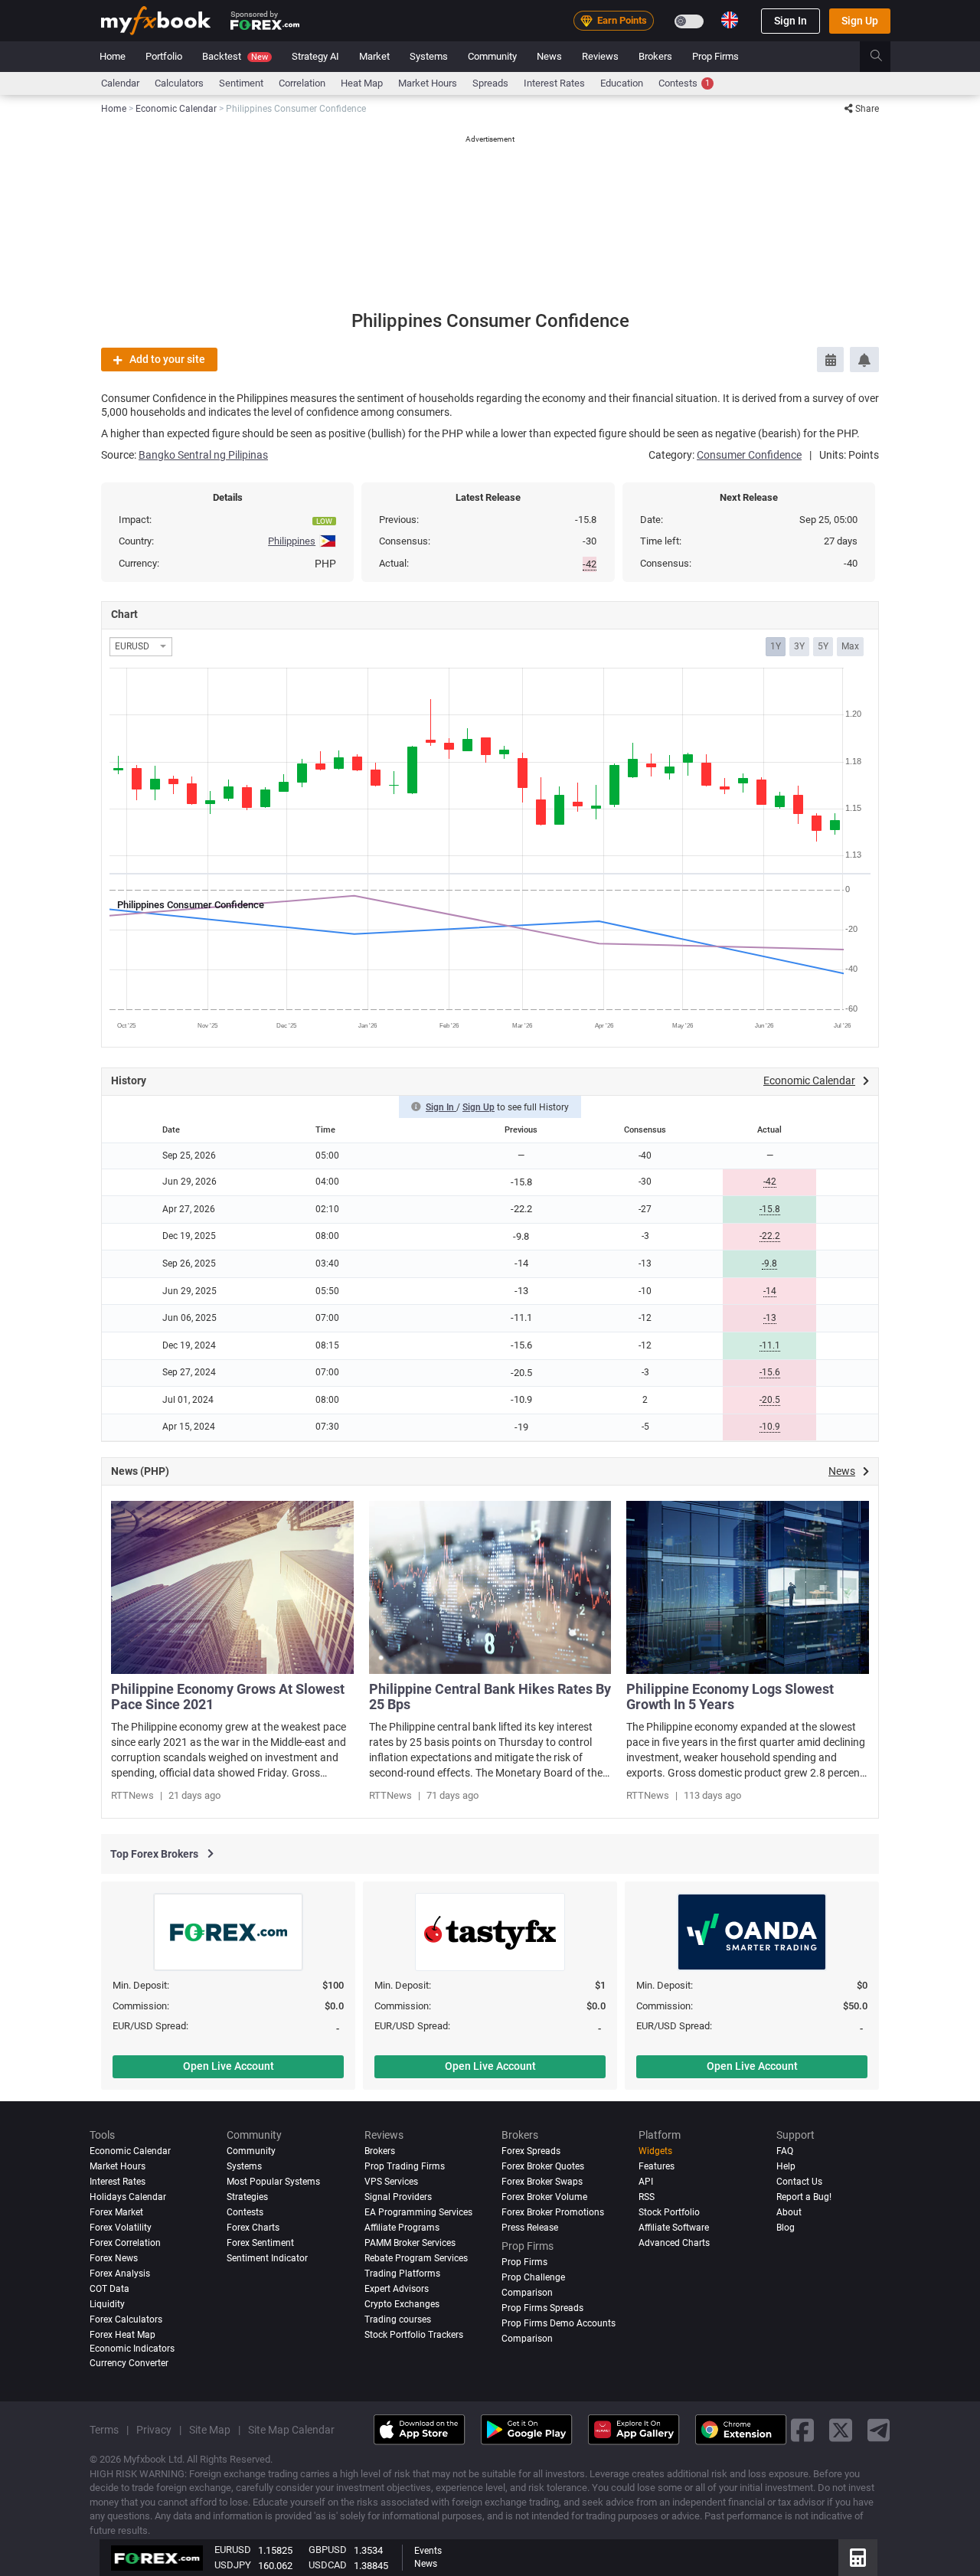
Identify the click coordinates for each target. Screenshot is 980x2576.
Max (850, 646)
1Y (776, 646)
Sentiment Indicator (267, 2258)
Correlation (302, 83)
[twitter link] (841, 2429)
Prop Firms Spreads (542, 2308)
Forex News (114, 2258)
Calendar (120, 83)
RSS (647, 2197)
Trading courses (398, 2319)
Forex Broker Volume (544, 2197)
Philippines (292, 541)
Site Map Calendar (291, 2430)
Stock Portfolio (669, 2212)
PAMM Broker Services (410, 2243)
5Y (823, 646)
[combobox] (141, 647)
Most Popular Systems (273, 2182)
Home (113, 56)
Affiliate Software (674, 2228)
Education (622, 83)
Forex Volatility (121, 2228)
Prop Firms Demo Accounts (559, 2323)
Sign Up (860, 21)
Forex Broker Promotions (553, 2212)
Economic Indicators (132, 2349)
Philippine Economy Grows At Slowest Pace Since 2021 (228, 1697)
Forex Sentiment (260, 2243)
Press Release (530, 2228)
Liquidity (107, 2304)
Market (374, 56)
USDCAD (328, 2565)
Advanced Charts (674, 2243)
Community (492, 56)
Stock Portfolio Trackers (414, 2335)
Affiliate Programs (402, 2228)
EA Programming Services (418, 2212)
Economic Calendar (130, 2151)
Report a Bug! (804, 2197)
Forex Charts (253, 2228)
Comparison (527, 2339)
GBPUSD (328, 2550)
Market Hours (428, 83)
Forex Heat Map (122, 2335)
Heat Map (362, 83)
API (646, 2182)
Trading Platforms (402, 2274)
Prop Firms (715, 56)
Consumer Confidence (749, 455)
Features (657, 2166)
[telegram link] (879, 2429)
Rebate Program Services (416, 2258)
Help (786, 2166)
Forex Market (116, 2212)
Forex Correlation (125, 2243)
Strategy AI (315, 56)
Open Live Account (229, 2066)
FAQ (785, 2151)
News (549, 56)
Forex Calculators (126, 2319)
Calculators (179, 83)
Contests (684, 83)
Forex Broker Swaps (542, 2182)
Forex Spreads (531, 2151)
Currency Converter (129, 2363)
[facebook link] (802, 2429)
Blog (786, 2228)
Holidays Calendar (128, 2197)
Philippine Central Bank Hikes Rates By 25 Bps (490, 1697)
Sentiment (241, 83)
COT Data (109, 2289)
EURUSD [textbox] (132, 647)
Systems (429, 56)
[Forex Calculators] (858, 2558)
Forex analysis (120, 2274)
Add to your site (167, 359)
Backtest (235, 56)
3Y (799, 646)
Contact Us (799, 2182)
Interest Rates (554, 83)
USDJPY (233, 2565)
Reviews (600, 56)
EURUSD (233, 2550)
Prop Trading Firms (405, 2166)
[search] (885, 57)
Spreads (490, 83)
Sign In (791, 21)
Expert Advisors (397, 2289)
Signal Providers (398, 2197)
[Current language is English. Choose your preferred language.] (730, 20)
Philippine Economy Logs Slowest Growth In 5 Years (730, 1697)
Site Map (210, 2430)
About (789, 2212)
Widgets (655, 2151)
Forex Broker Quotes (543, 2166)
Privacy (154, 2430)
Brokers (655, 56)
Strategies (247, 2197)
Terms (104, 2430)
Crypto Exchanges (402, 2304)
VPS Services (391, 2182)
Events (428, 2551)
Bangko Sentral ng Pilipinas (203, 455)
